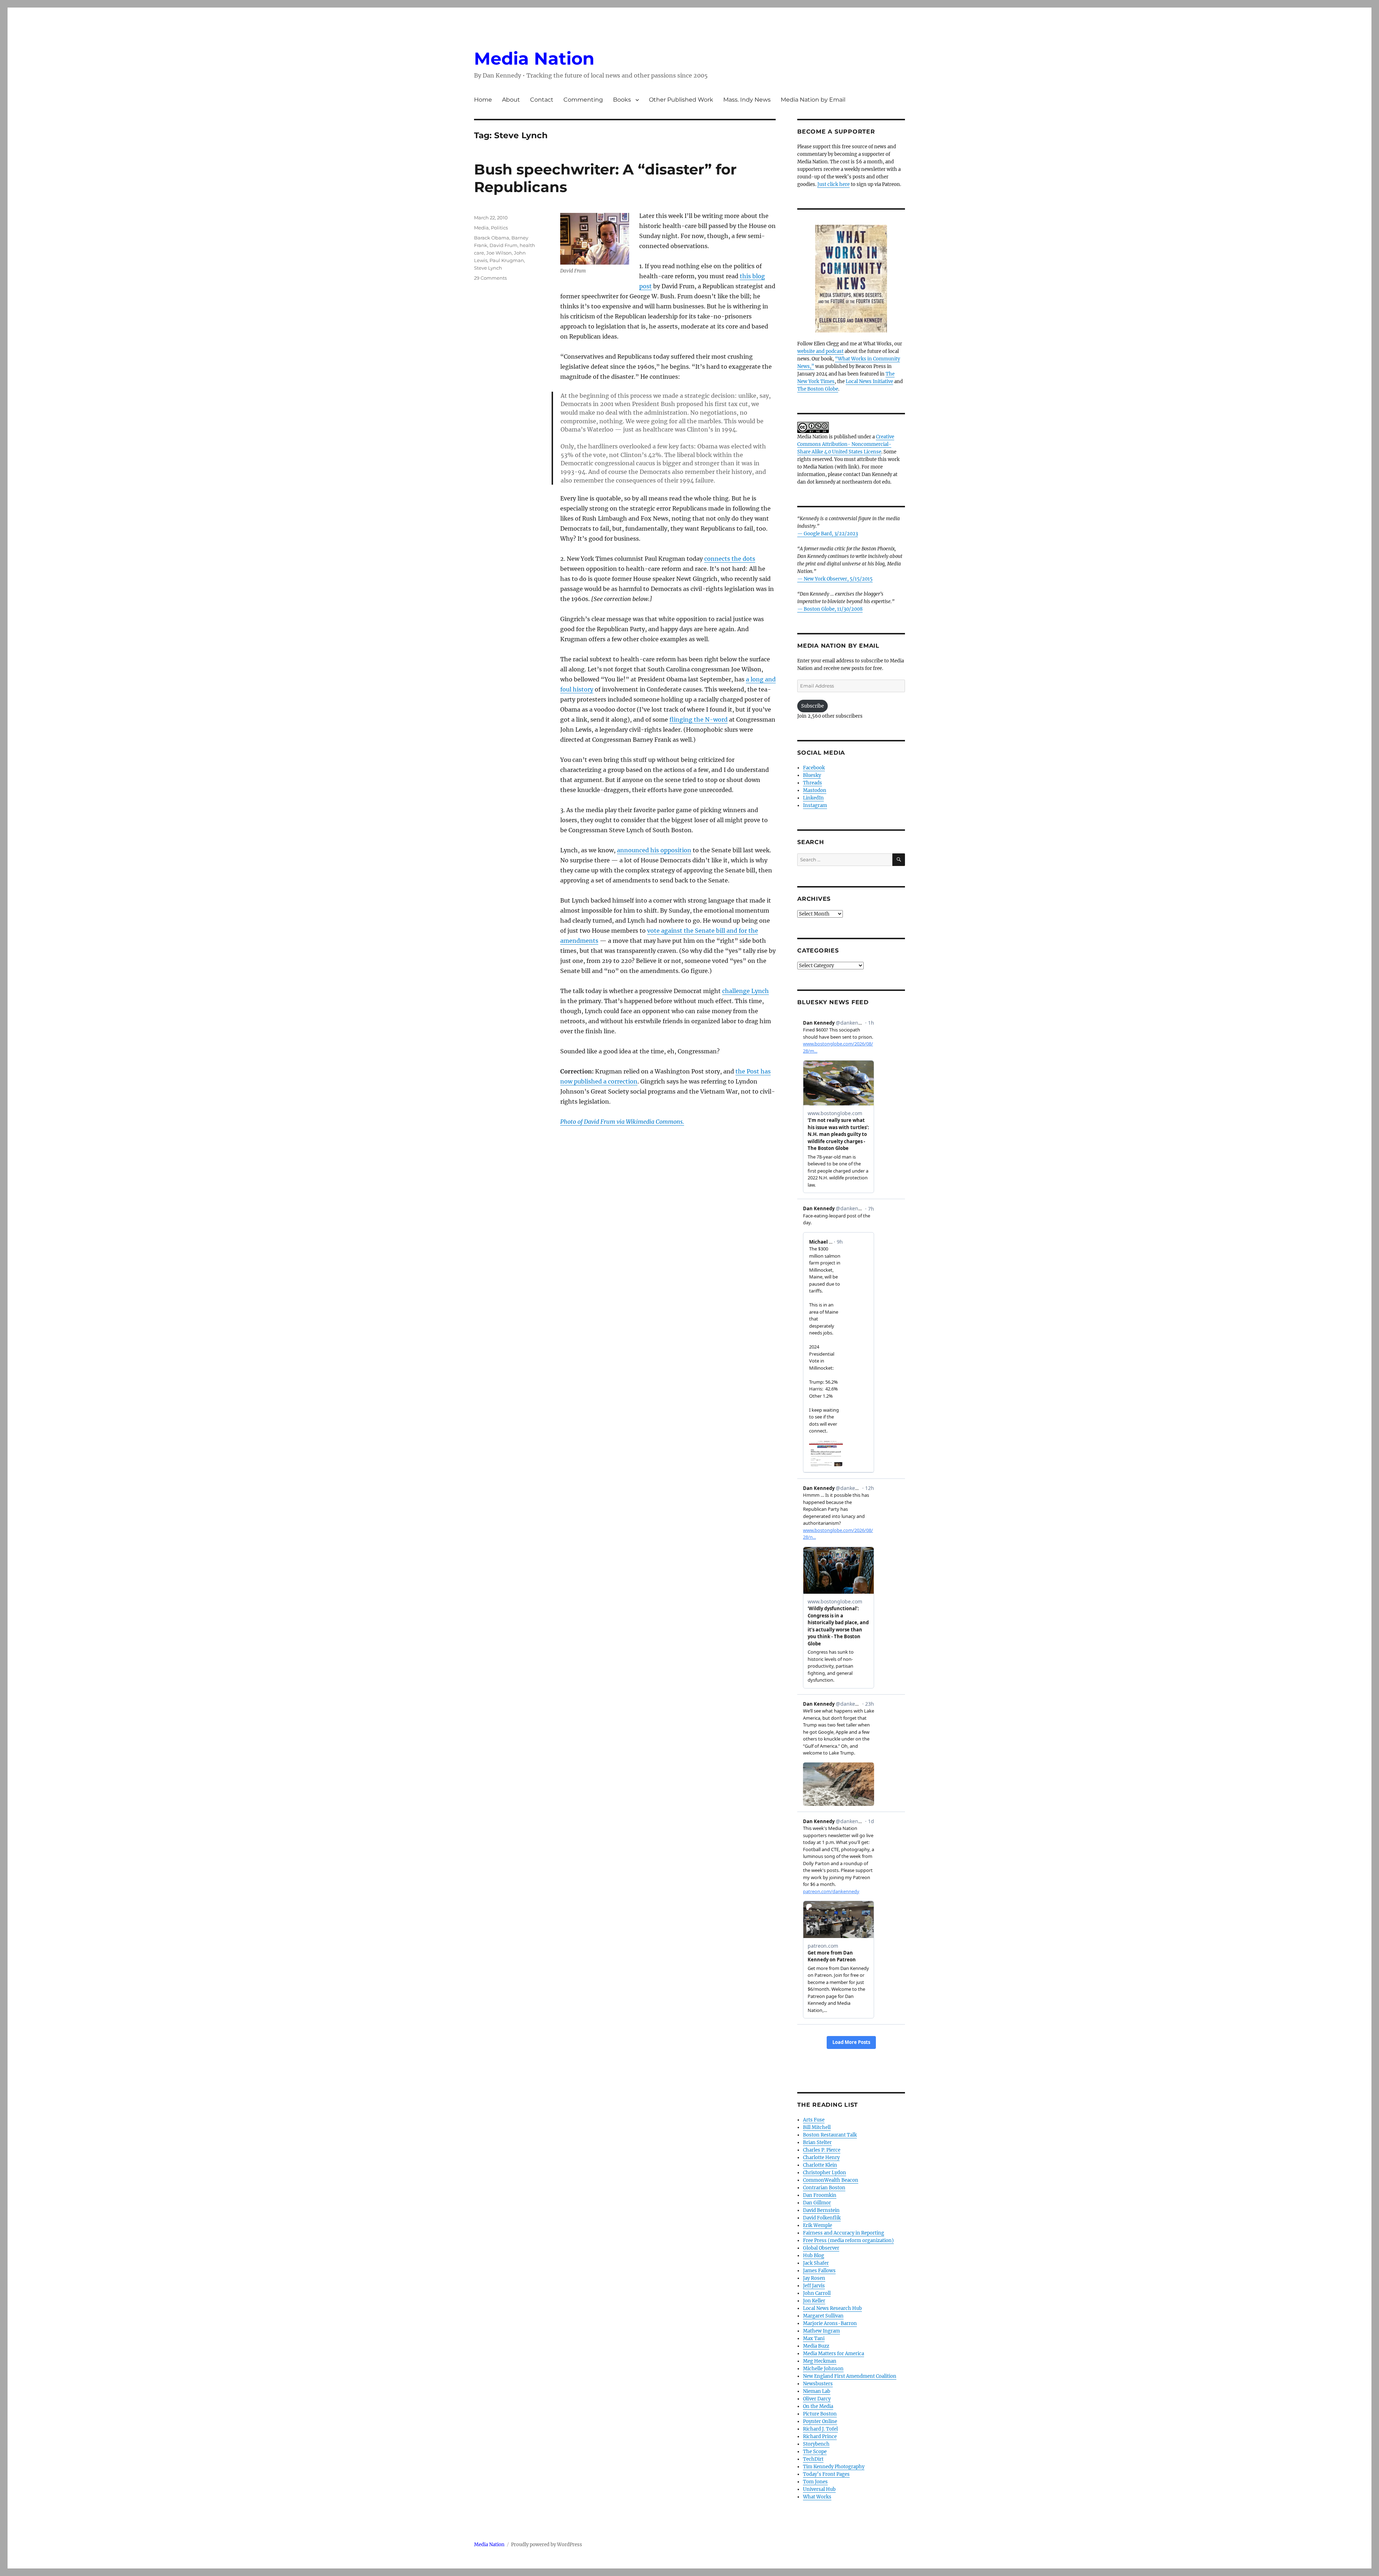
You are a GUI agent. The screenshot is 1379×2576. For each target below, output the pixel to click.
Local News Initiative (869, 381)
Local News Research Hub (832, 2308)
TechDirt (813, 2459)
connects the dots (730, 559)
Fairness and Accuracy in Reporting (844, 2233)
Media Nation (534, 59)
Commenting (583, 100)
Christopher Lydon (825, 2173)
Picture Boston (820, 2414)
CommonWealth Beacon (831, 2180)
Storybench (816, 2444)
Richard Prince (820, 2437)
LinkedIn (813, 798)
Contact (542, 100)
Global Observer (821, 2248)
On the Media (818, 2406)
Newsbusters (818, 2384)
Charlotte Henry (821, 2158)
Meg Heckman (820, 2361)
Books (622, 100)
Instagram (815, 805)
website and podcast (820, 351)
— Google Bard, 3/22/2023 (828, 534)
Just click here (834, 184)
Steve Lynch (488, 268)
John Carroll (817, 2293)
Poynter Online (820, 2421)
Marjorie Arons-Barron (830, 2323)
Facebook (814, 768)
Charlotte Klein (820, 2165)
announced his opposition (654, 850)
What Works (817, 2497)
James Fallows (819, 2271)
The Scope (815, 2452)
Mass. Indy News (747, 100)
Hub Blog (814, 2256)
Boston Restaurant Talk (830, 2135)
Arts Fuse (814, 2120)
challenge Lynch (746, 991)
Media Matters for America (834, 2354)
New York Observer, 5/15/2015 (838, 579)
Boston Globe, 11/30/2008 (833, 609)
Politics (499, 228)
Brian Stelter (817, 2142)
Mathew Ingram (821, 2331)
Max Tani (814, 2339)
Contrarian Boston (824, 2188)
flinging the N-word (698, 719)
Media (481, 228)
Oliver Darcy (817, 2399)
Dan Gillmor (817, 2203)
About (511, 100)
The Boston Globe (818, 389)
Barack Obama (492, 238)
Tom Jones (815, 2482)
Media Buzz (816, 2346)
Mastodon (815, 790)
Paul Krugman (507, 260)
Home (483, 100)
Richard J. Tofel (820, 2429)
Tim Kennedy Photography (834, 2467)
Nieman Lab (817, 2391)
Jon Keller (814, 2301)
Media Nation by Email (813, 100)
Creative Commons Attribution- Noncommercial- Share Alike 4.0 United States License (846, 444)
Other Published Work (681, 100)
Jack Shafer (816, 2263)
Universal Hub (819, 2489)
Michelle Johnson (823, 2369)
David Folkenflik (822, 2218)
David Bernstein (821, 2210)
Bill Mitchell (817, 2127)
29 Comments (490, 278)
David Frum (503, 245)
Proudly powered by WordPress (547, 2545)
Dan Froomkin (820, 2195)
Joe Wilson (499, 253)
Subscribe (812, 706)
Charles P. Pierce (822, 2150)
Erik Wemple (818, 2225)
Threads (812, 783)
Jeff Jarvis (814, 2286)
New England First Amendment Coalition (850, 2376)
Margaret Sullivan (823, 2316)
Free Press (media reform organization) (848, 2240)
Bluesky (812, 775)
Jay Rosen (814, 2278)
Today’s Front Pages (826, 2474)
